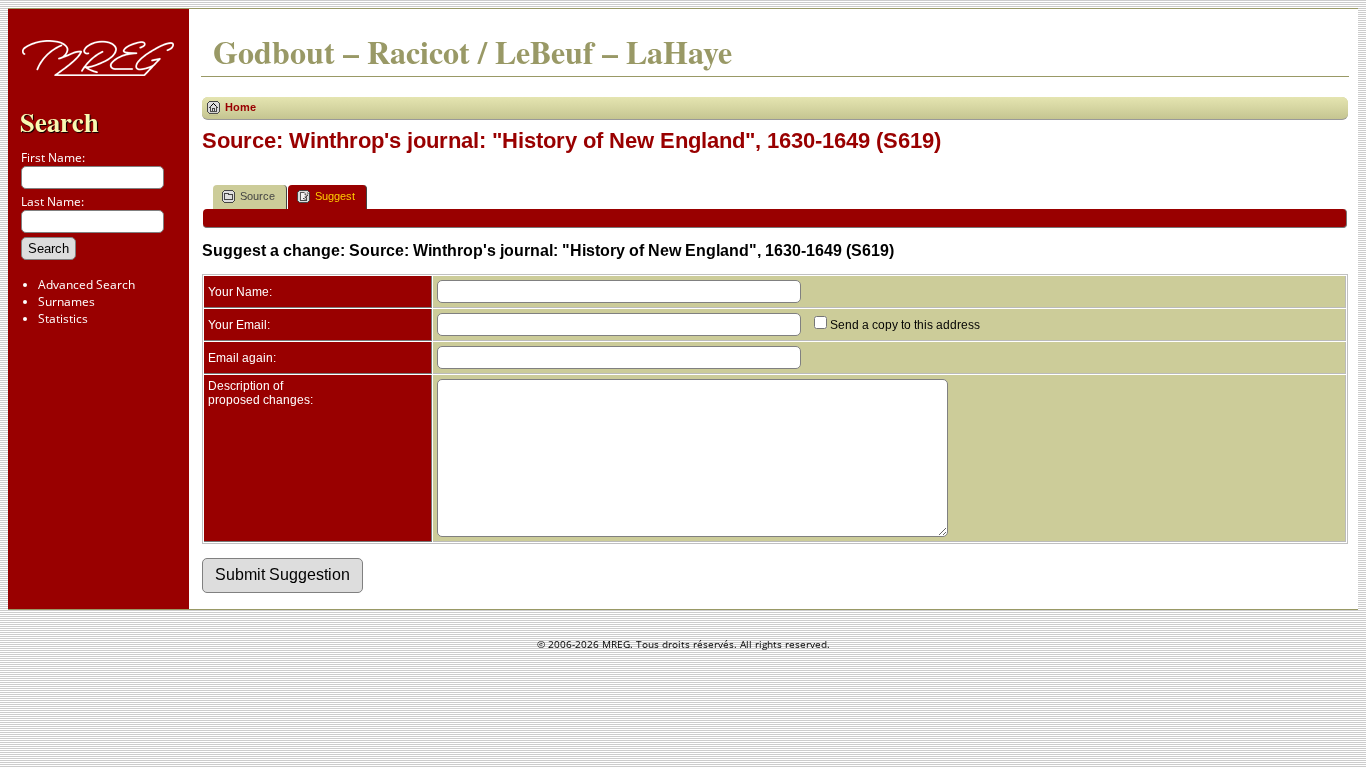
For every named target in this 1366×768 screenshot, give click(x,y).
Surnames (66, 301)
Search (59, 121)
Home (240, 107)
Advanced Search (86, 284)
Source (257, 196)
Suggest (335, 196)
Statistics (63, 318)
